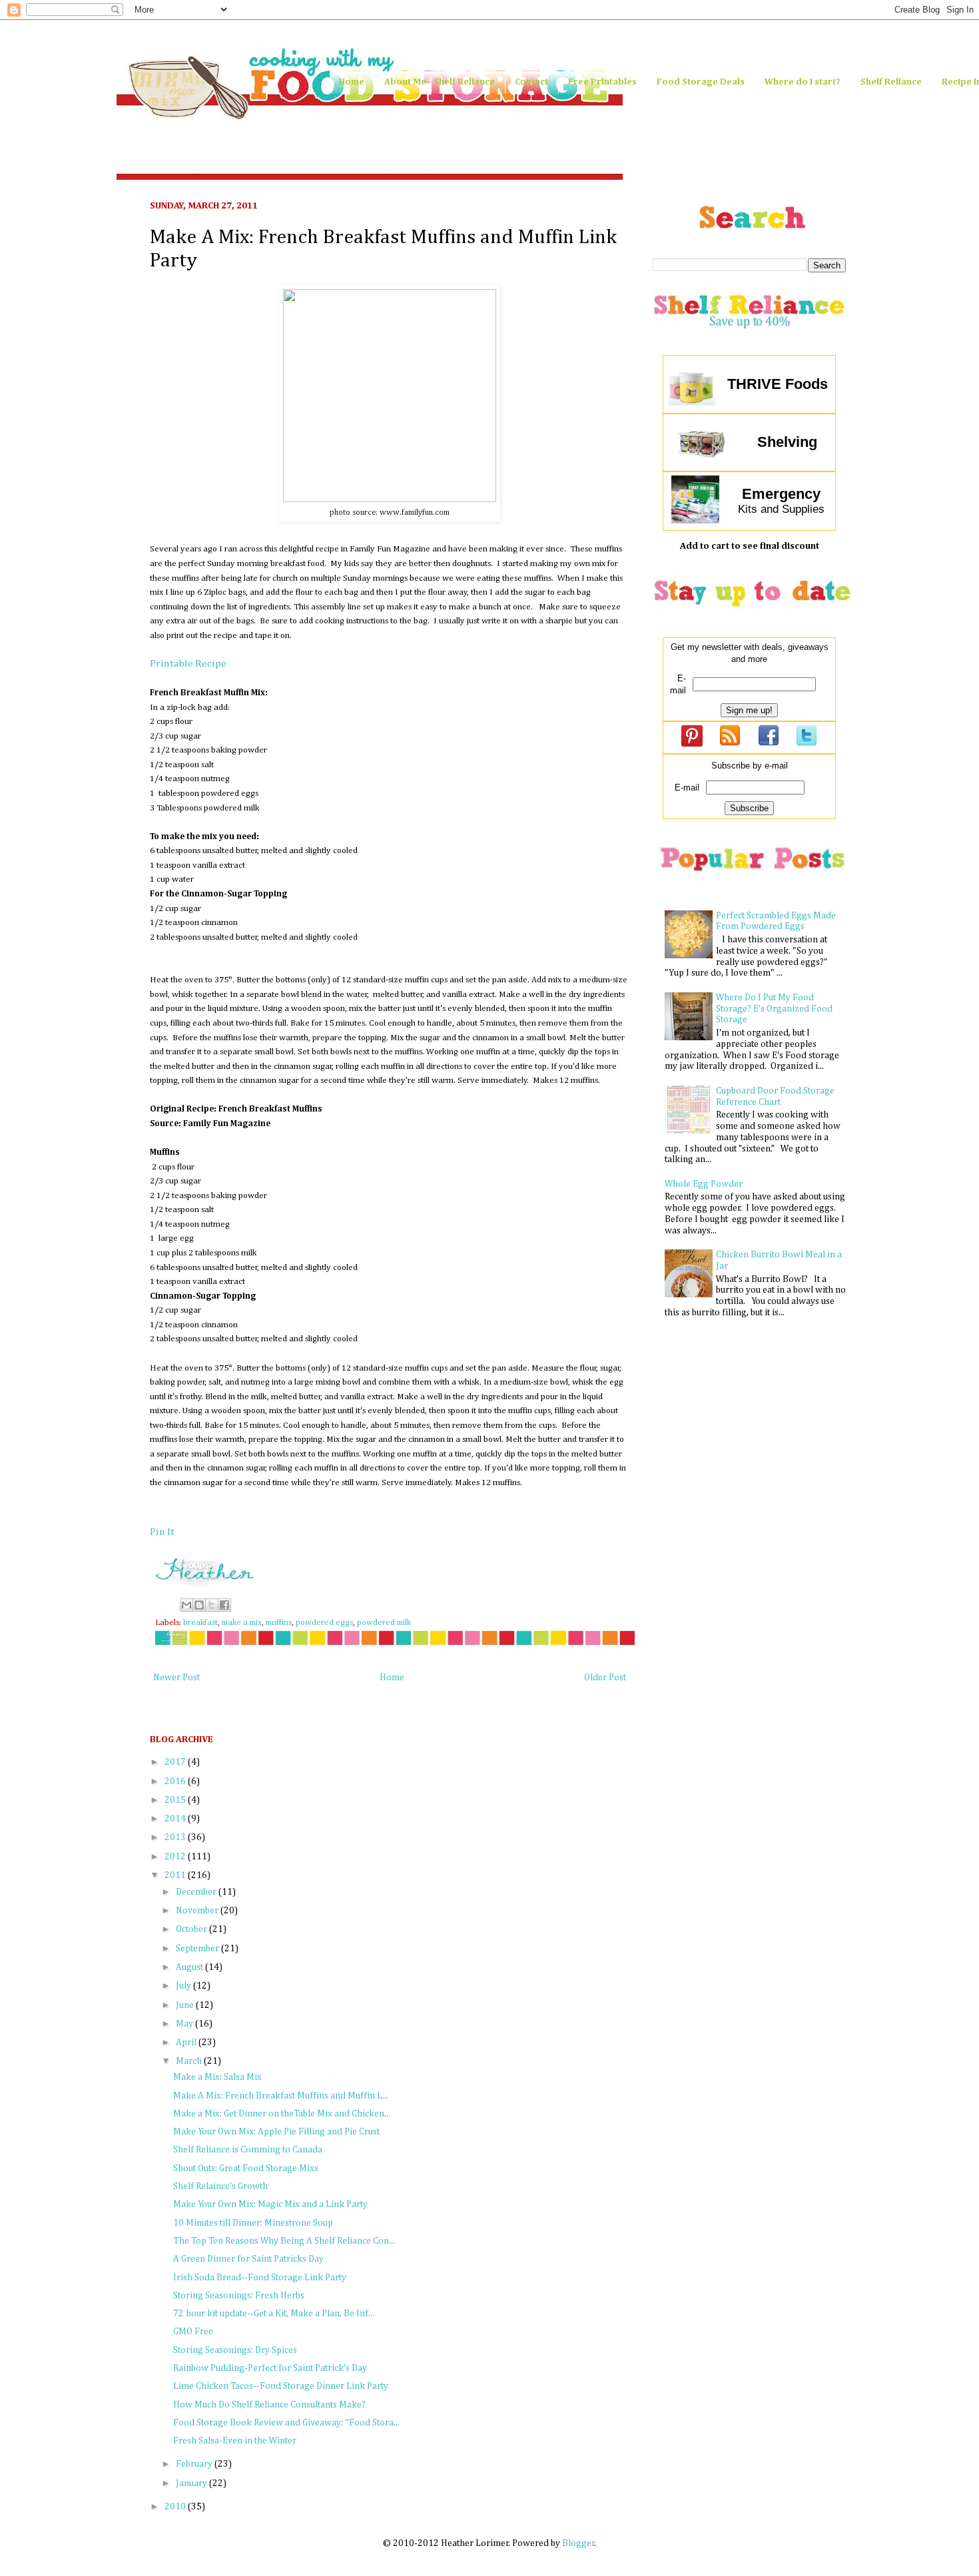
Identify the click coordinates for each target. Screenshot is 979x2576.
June (186, 2005)
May (185, 2024)
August (190, 1967)
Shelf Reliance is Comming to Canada (248, 2150)
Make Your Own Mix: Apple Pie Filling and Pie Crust (276, 2132)
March (190, 2061)
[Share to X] (212, 1605)
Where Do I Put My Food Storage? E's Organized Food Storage (774, 1009)
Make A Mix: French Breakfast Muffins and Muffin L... (281, 2096)
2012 (176, 1857)
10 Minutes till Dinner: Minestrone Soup (253, 2223)
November (198, 1911)
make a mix (242, 1623)
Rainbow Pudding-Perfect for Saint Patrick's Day (270, 2368)
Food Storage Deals (701, 82)
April (187, 2043)
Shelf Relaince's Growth (220, 2186)
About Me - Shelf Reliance (440, 82)
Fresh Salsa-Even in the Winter (235, 2441)
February (195, 2464)
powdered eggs (324, 1623)
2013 (176, 1837)
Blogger (578, 2543)
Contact (531, 82)
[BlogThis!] (199, 1605)
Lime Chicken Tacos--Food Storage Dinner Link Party (281, 2386)
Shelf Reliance (891, 82)
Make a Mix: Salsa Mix (217, 2077)
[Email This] (186, 1605)
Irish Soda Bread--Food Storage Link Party (260, 2278)
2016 (176, 1781)
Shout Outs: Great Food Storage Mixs (246, 2168)
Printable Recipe (188, 664)
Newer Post (176, 1678)
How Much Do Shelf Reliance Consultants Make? (269, 2405)
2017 (176, 1762)
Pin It (162, 1532)
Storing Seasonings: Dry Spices (235, 2350)
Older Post (605, 1678)
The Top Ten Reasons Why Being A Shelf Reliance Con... (284, 2241)
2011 (176, 1875)
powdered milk (384, 1623)
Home (352, 82)
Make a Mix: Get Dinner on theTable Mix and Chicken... (282, 2114)
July (184, 1986)
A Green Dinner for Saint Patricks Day (248, 2259)
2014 (176, 1819)
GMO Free (193, 2332)
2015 (176, 1800)
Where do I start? (803, 82)
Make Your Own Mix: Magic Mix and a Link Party (270, 2204)
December (197, 1892)
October (192, 1929)
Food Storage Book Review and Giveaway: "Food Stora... (286, 2423)
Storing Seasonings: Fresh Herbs (239, 2296)
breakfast (200, 1623)
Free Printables (602, 82)
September (198, 1949)
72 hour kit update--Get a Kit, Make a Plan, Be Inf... (274, 2314)
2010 (176, 2507)
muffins (279, 1623)
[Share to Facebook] (224, 1605)
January (192, 2483)
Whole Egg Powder (704, 1184)
